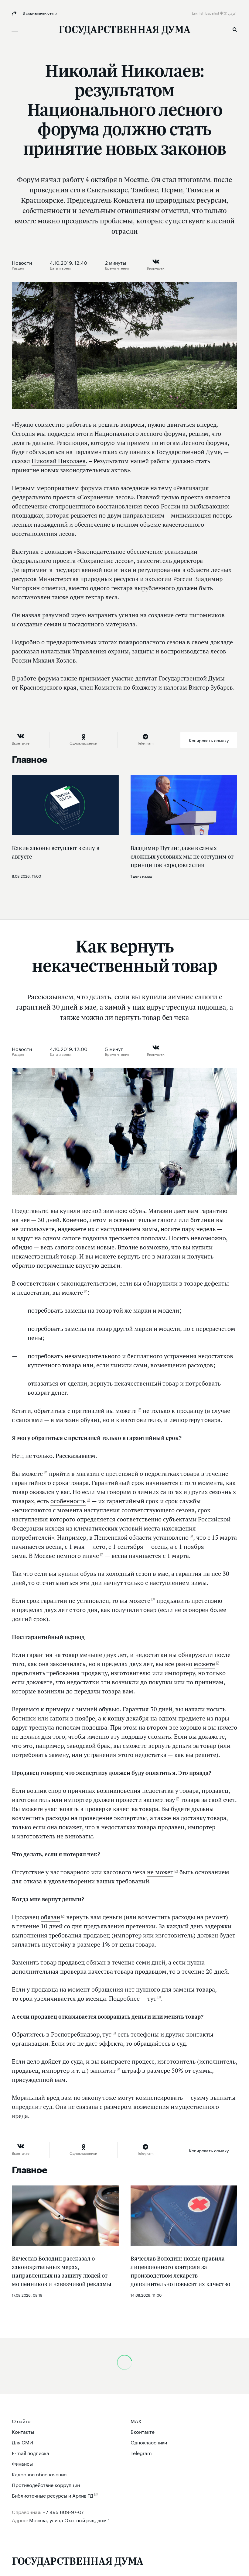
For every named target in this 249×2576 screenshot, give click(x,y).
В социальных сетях (39, 13)
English (199, 13)
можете (72, 1293)
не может (160, 1872)
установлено (171, 1538)
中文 (224, 13)
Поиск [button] (235, 29)
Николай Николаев (59, 461)
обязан (50, 1917)
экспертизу (159, 1800)
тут (152, 1999)
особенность (68, 1501)
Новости (22, 262)
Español (213, 13)
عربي (233, 13)
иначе (91, 1556)
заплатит (103, 2071)
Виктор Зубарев (211, 687)
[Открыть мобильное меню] (15, 30)
